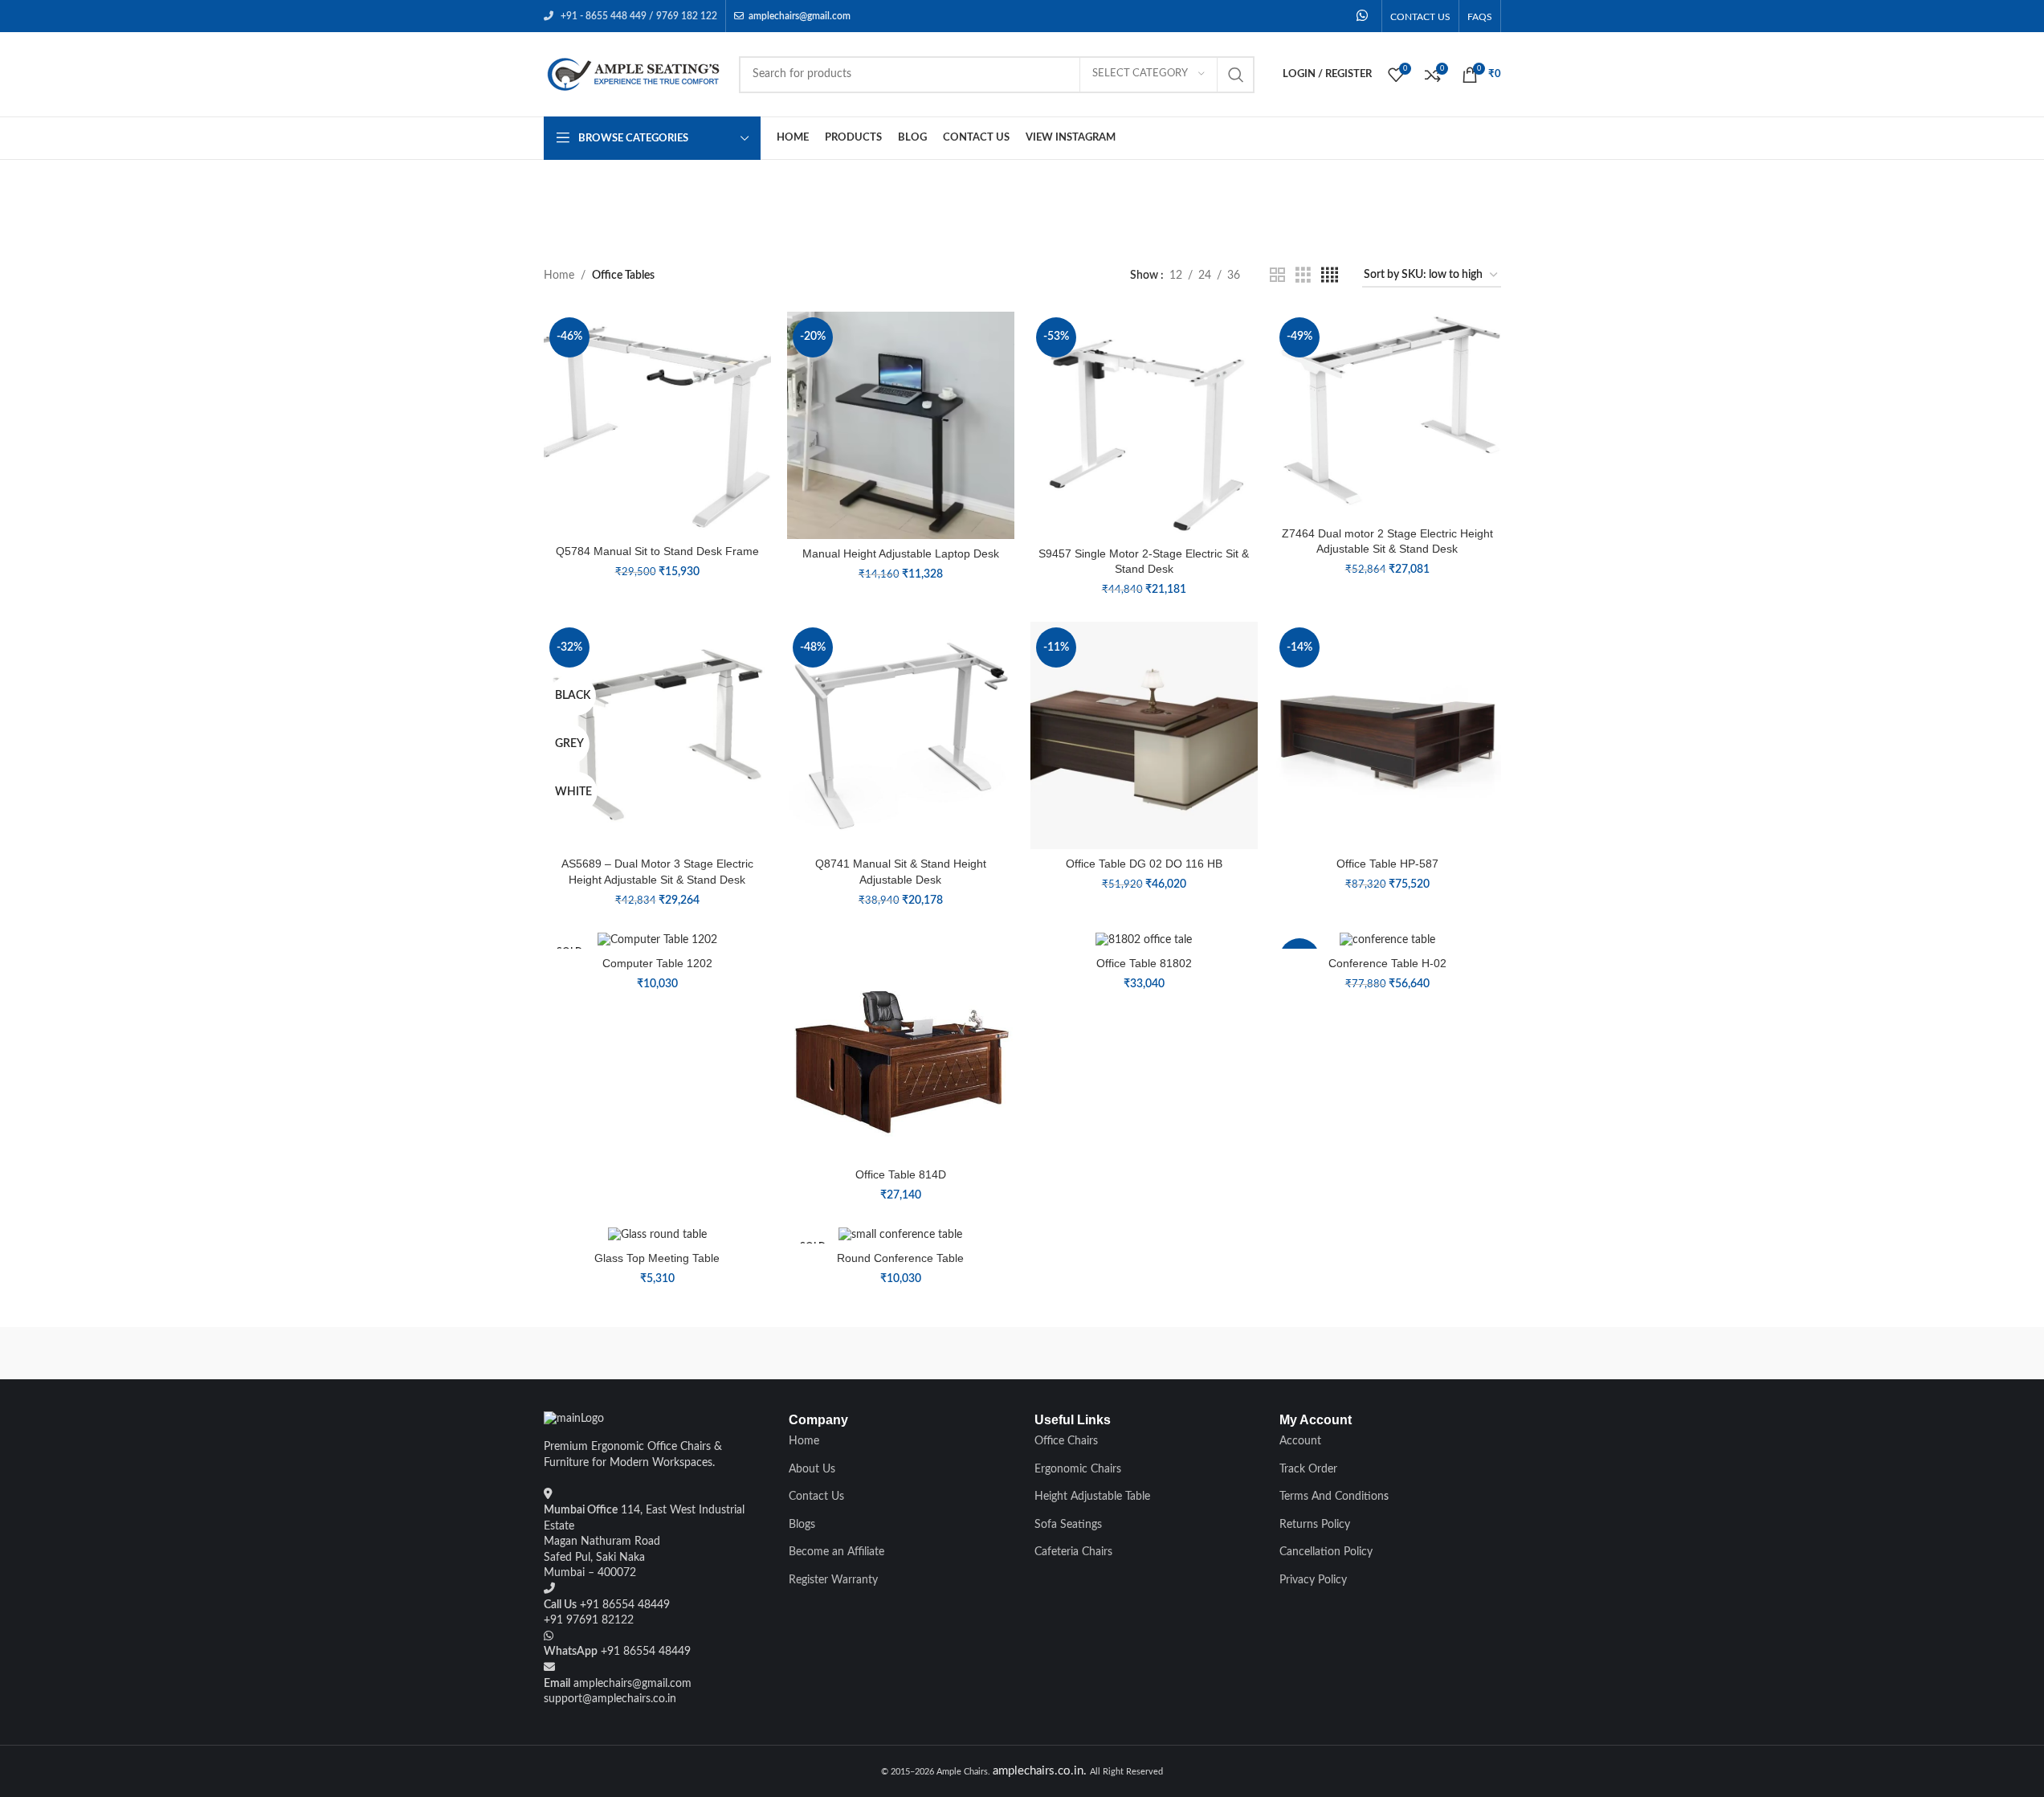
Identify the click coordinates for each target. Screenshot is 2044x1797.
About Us (812, 1469)
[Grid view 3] (1303, 276)
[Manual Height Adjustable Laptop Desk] (901, 425)
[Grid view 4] (1330, 276)
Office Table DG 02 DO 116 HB (1144, 864)
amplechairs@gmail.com (800, 16)
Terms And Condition (1332, 1497)
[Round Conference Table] (901, 1235)
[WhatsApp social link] (1362, 16)
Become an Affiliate (836, 1552)
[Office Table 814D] (901, 1046)
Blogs (802, 1525)
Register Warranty (833, 1580)
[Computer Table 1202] (657, 941)
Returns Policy (1315, 1525)
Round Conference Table (900, 1258)
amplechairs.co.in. (1041, 1771)
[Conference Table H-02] (1387, 941)
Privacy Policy (1313, 1580)
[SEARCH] (1236, 75)
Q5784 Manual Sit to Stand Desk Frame (657, 551)
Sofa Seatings (1068, 1525)
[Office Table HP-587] (1387, 735)
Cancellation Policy (1326, 1552)
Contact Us (816, 1497)
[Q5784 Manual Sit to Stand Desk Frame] (657, 425)
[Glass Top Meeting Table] (657, 1235)
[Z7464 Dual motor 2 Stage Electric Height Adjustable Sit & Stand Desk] (1387, 415)
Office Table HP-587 (1387, 864)
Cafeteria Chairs (1073, 1552)
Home (559, 276)
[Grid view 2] (1277, 276)
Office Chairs (1066, 1441)
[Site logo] (633, 74)
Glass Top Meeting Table (657, 1258)
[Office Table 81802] (1144, 941)
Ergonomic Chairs (1078, 1469)
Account (1300, 1441)
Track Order (1308, 1469)
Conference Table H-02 (1387, 963)
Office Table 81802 (1144, 963)
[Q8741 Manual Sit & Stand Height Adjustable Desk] (901, 735)
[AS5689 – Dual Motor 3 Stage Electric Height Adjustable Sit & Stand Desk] (657, 735)
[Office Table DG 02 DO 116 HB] (1144, 735)
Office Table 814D (901, 1174)
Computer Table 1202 (657, 963)
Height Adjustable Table (1092, 1497)
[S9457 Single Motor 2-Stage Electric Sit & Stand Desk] (1144, 425)
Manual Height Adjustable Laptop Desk (901, 553)
